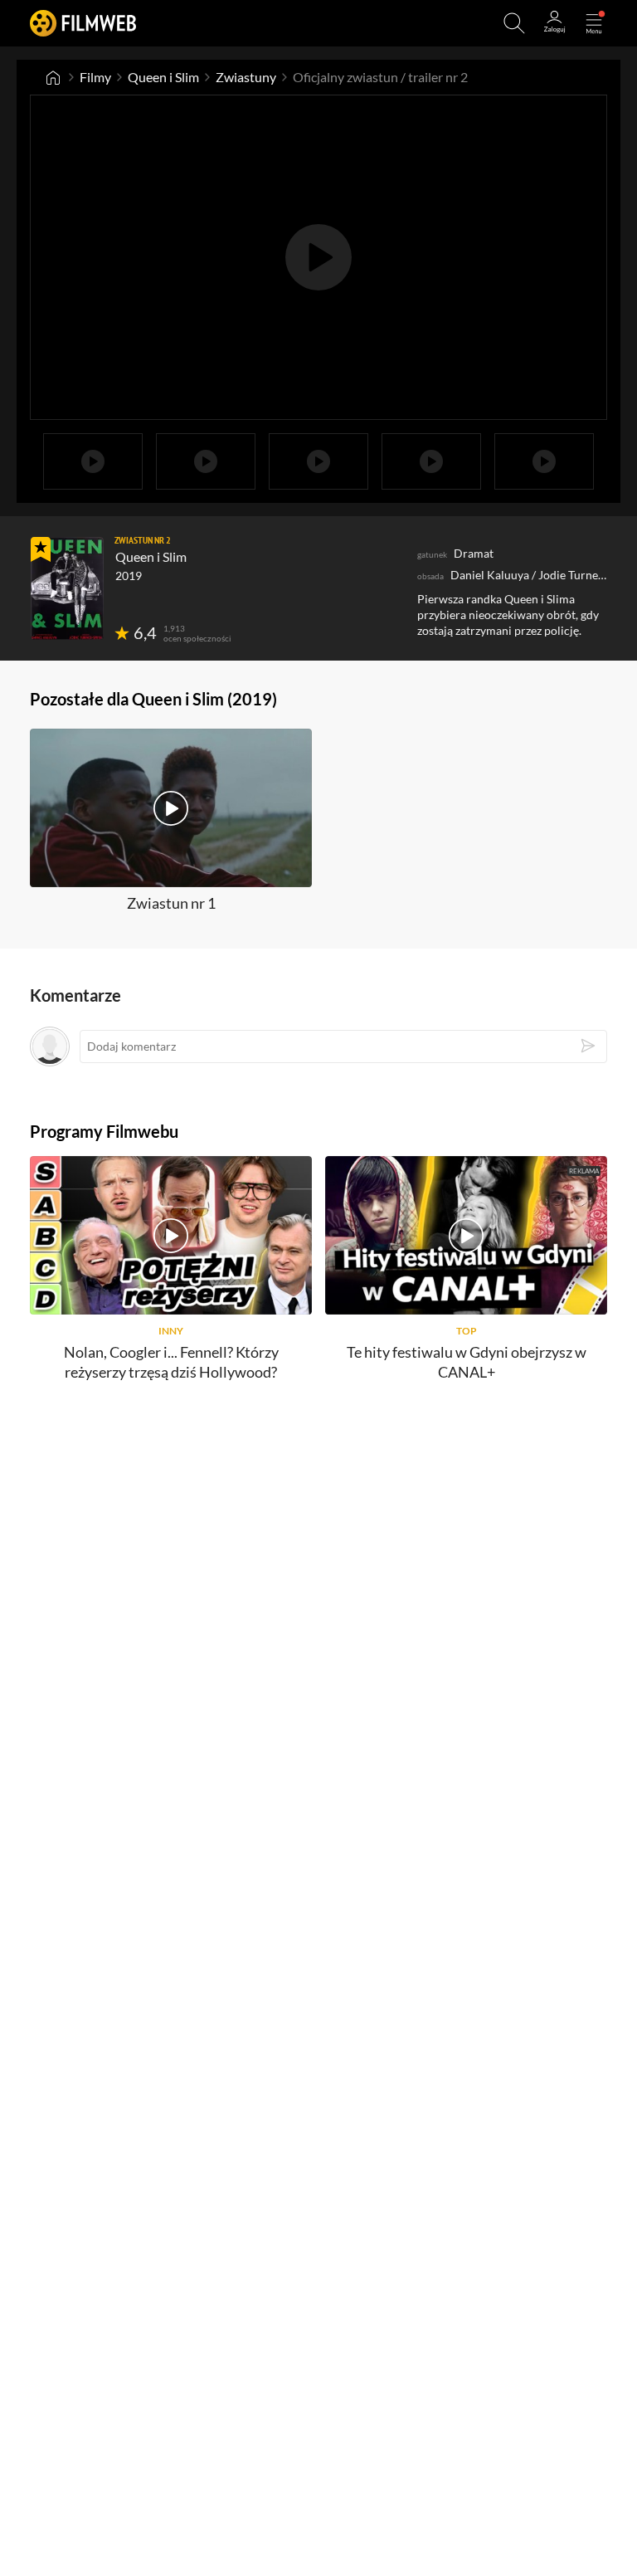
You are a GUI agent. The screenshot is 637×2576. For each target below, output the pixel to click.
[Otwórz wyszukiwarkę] (514, 23)
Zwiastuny (246, 77)
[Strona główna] (53, 77)
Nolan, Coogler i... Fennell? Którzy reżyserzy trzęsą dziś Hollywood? (171, 1361)
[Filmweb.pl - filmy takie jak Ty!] (83, 23)
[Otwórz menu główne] (594, 23)
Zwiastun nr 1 (171, 903)
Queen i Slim (163, 77)
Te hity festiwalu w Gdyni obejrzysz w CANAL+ (467, 1361)
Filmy (95, 77)
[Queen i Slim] (67, 588)
